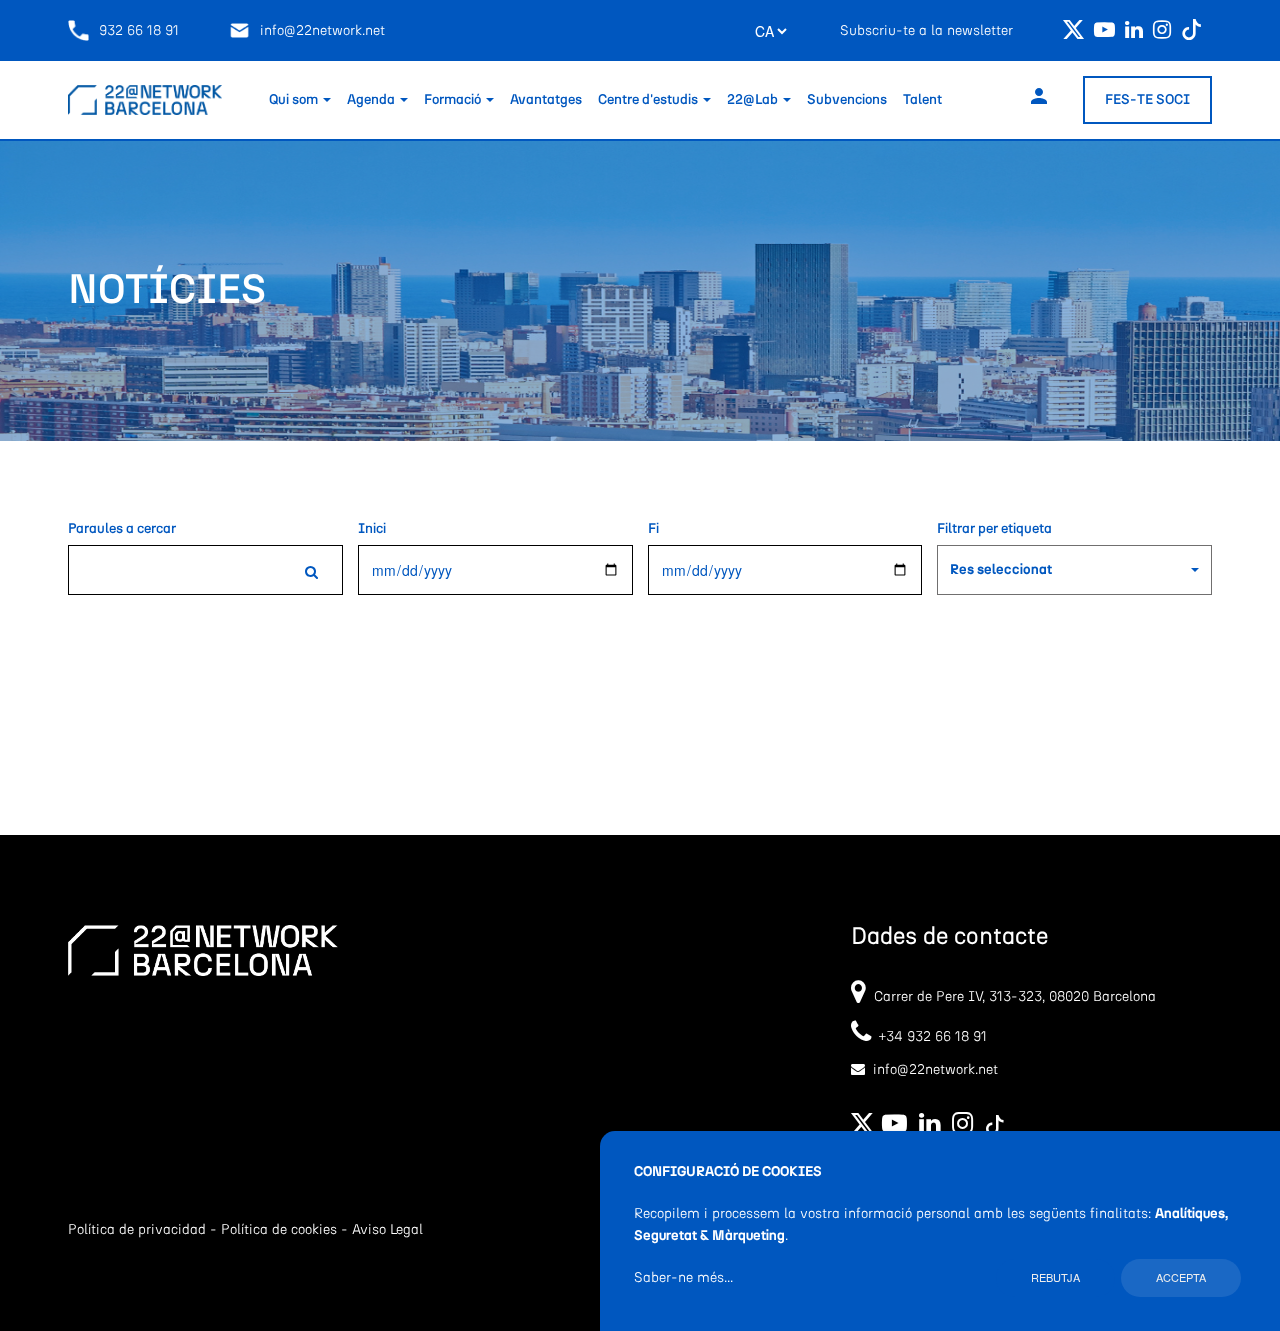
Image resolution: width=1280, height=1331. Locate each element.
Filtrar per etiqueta (994, 529)
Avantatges (546, 100)
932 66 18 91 (139, 31)
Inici (372, 529)
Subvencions (847, 100)
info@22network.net (322, 31)
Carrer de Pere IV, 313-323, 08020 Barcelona (1015, 997)
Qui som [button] (295, 100)
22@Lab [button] (754, 100)
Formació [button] (454, 100)
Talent (922, 100)
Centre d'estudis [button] (649, 100)
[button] (1074, 570)
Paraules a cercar (122, 529)
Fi (653, 529)
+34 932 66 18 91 (929, 1037)
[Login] (1039, 99)
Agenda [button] (372, 100)
